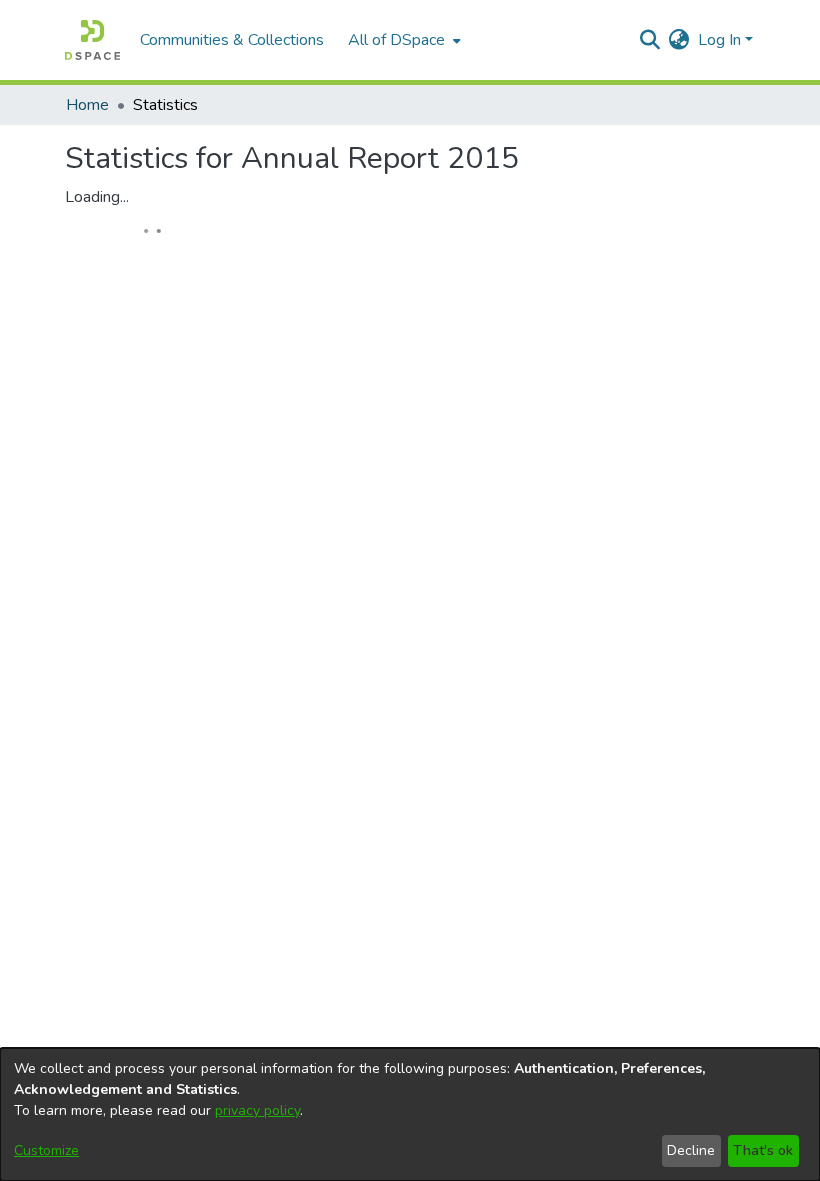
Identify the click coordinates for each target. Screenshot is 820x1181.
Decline (691, 1150)
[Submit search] (650, 40)
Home (87, 105)
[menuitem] (402, 40)
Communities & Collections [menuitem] (232, 40)
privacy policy (257, 1110)
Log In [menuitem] (719, 40)
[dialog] (410, 1114)
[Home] (92, 40)
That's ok (763, 1150)
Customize (46, 1150)
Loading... (97, 197)
